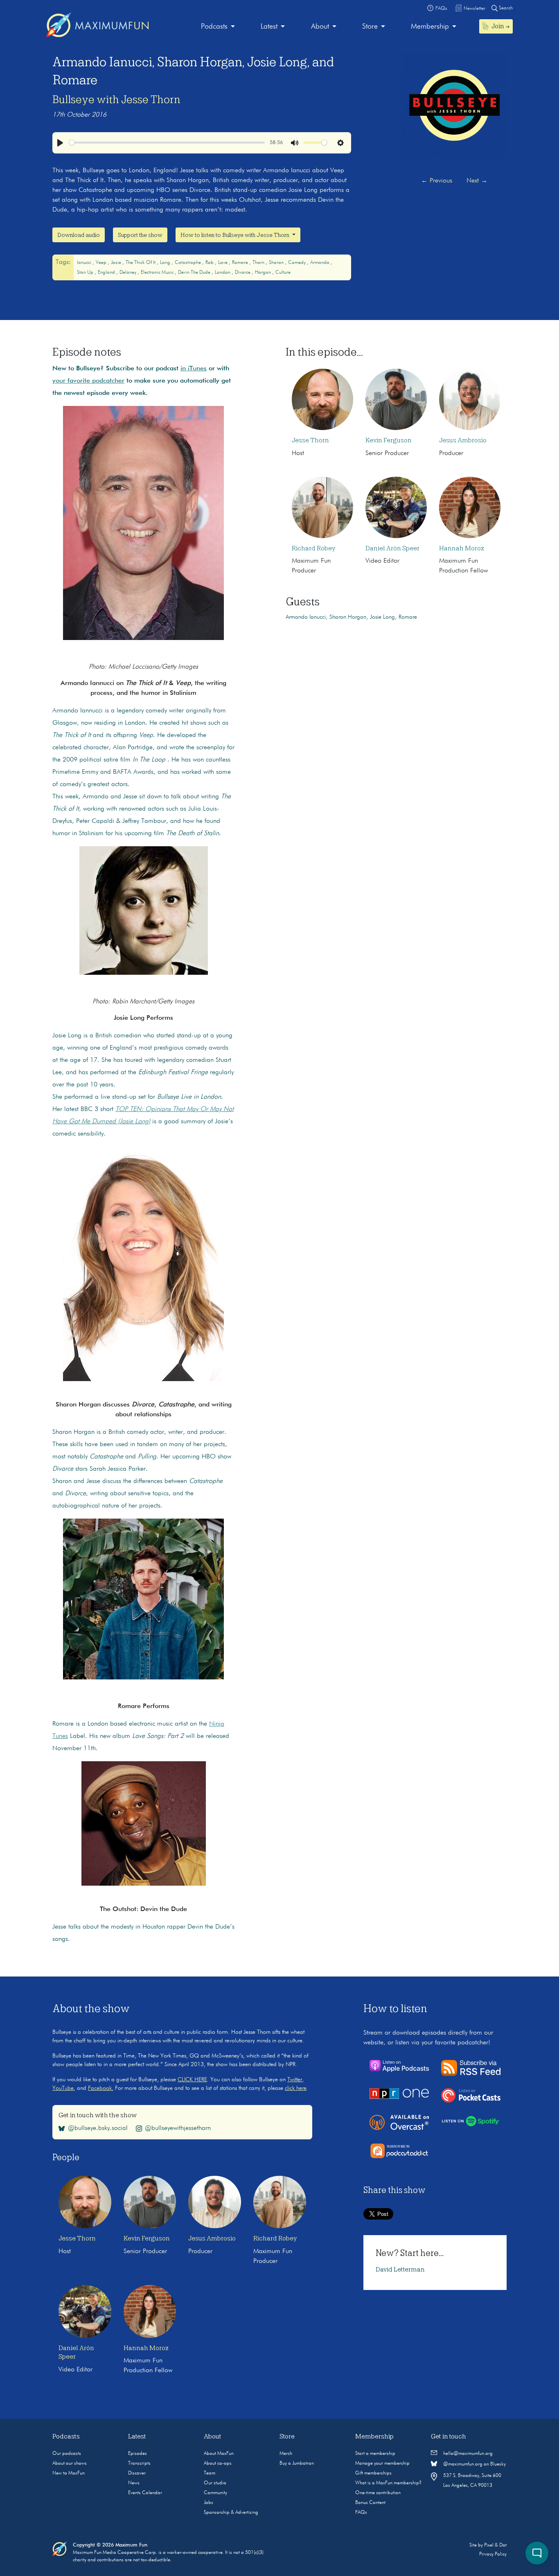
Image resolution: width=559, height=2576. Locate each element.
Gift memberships (373, 2473)
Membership (430, 27)
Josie (117, 263)
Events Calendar (145, 2493)
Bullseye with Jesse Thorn (116, 99)
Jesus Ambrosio (463, 440)
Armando (320, 263)
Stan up (86, 273)
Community (215, 2493)
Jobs (208, 2503)
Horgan (264, 273)
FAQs (361, 2513)
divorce (243, 273)
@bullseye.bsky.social (98, 2128)
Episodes (137, 2454)
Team (210, 2473)
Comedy (298, 263)
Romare (241, 263)
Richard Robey (313, 548)
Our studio (215, 2483)
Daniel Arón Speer (392, 548)
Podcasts (214, 27)
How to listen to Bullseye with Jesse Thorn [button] (236, 235)
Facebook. (101, 2088)
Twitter (295, 2080)
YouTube (63, 2088)
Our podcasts (67, 2454)
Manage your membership (382, 2463)
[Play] (60, 143)
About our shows (70, 2463)
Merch (286, 2454)
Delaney (128, 273)
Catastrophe (188, 263)
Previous (437, 181)
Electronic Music (158, 273)
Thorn (259, 263)
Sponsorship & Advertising (231, 2513)
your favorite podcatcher (88, 381)
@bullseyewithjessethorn (178, 2128)
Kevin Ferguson (389, 440)
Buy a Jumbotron (297, 2463)
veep (102, 263)
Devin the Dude (195, 273)
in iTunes (194, 369)
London (223, 273)
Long (166, 263)
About (320, 27)
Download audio (79, 235)
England (107, 273)
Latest (269, 27)
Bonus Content (370, 2503)
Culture (283, 273)
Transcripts (139, 2463)
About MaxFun (219, 2454)
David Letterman (400, 2269)
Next (477, 181)
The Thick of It (141, 263)
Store (370, 27)
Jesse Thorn (310, 440)
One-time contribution (378, 2493)
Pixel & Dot (495, 2545)
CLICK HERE (192, 2080)
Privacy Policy (493, 2554)
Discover (137, 2473)
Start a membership (375, 2454)
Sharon (277, 263)
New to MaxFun (69, 2473)
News (134, 2483)
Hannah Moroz (462, 548)
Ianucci (85, 263)
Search (505, 8)
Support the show (140, 235)
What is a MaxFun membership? (388, 2483)
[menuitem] (218, 27)
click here (296, 2088)
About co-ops (218, 2463)
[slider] (167, 143)
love (223, 263)
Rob (210, 263)
